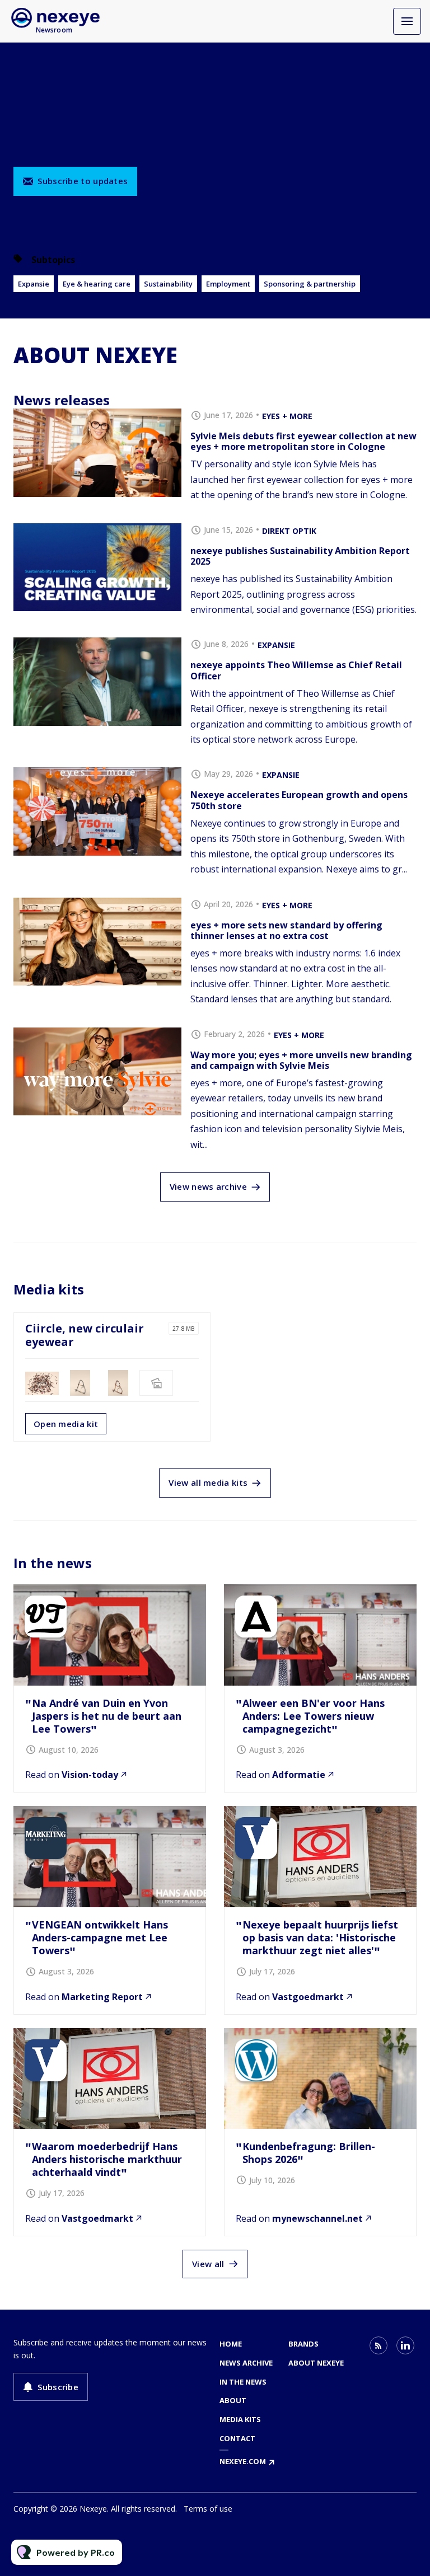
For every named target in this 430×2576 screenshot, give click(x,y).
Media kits (240, 2419)
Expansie (34, 284)
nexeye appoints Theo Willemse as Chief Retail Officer (296, 670)
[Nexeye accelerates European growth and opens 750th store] (97, 811)
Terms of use (208, 2509)
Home (231, 2344)
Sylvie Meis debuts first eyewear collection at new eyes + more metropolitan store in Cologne (303, 441)
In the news (243, 2382)
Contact (237, 2438)
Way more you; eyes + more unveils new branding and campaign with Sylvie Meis (301, 1060)
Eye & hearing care (97, 284)
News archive (246, 2363)
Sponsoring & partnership (310, 284)
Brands (303, 2344)
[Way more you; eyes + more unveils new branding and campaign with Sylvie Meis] (97, 1072)
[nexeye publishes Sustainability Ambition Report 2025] (97, 567)
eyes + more (287, 416)
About (233, 2400)
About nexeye (316, 2363)
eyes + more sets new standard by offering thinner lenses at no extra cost (286, 930)
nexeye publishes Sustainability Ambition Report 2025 (300, 556)
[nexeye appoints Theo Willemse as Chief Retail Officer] (97, 682)
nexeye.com (243, 2461)
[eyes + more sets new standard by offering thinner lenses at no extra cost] (97, 942)
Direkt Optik (289, 531)
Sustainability (168, 284)
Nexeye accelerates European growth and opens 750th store (299, 800)
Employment (228, 284)
